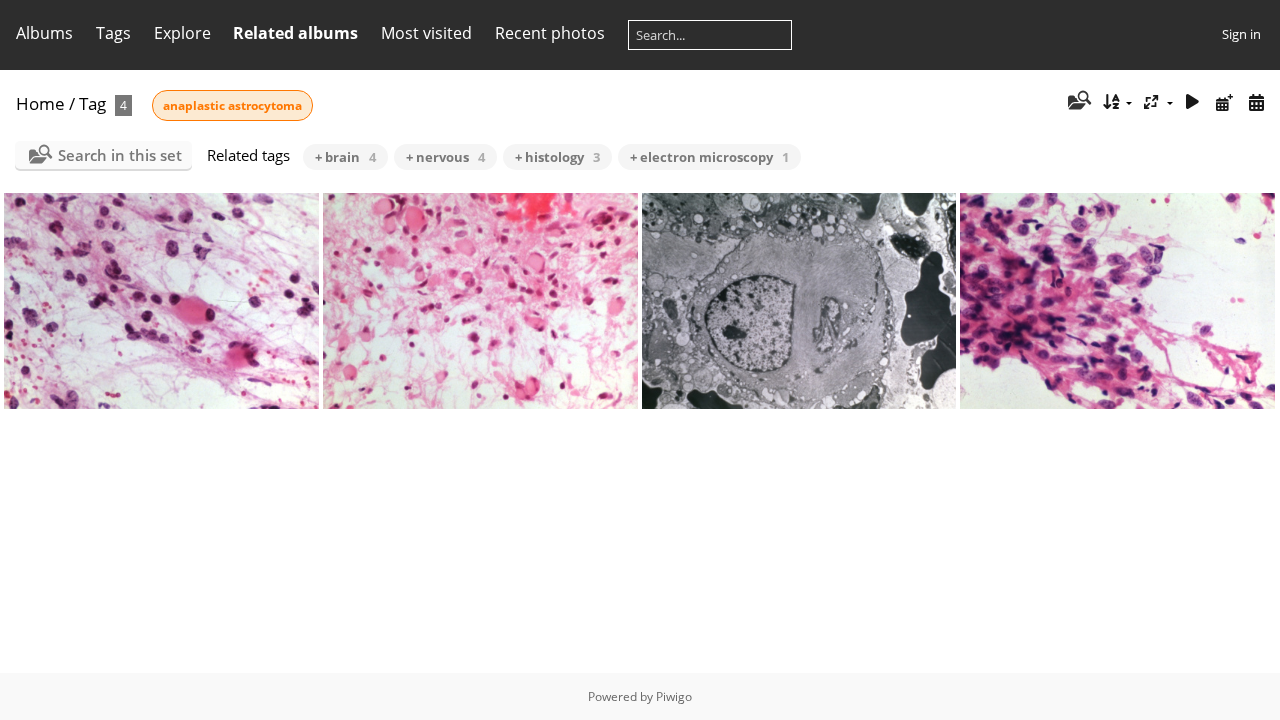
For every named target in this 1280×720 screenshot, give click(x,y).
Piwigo (674, 696)
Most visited (426, 33)
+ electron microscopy (709, 157)
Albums (44, 33)
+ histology (557, 157)
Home (40, 103)
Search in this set (120, 155)
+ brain (345, 157)
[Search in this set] (1077, 102)
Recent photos (550, 33)
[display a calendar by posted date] (1224, 102)
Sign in (1241, 34)
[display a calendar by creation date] (1256, 102)
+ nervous (445, 157)
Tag (92, 103)
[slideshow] (1193, 102)
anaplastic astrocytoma (232, 105)
